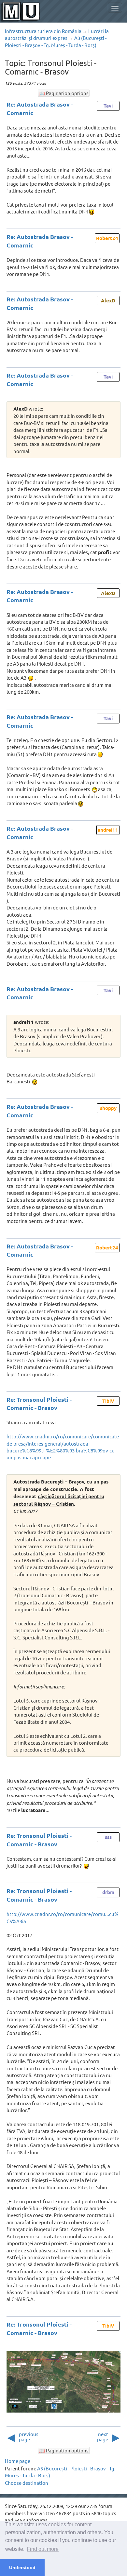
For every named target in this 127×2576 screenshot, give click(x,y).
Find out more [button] (43, 2549)
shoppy (108, 1108)
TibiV (108, 1401)
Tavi (108, 106)
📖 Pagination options (64, 93)
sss (108, 1837)
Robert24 (107, 238)
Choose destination (27, 2483)
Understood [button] (22, 2568)
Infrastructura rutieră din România (43, 31)
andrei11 (108, 830)
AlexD (108, 300)
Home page (18, 2461)
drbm (108, 1892)
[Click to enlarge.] (63, 2382)
